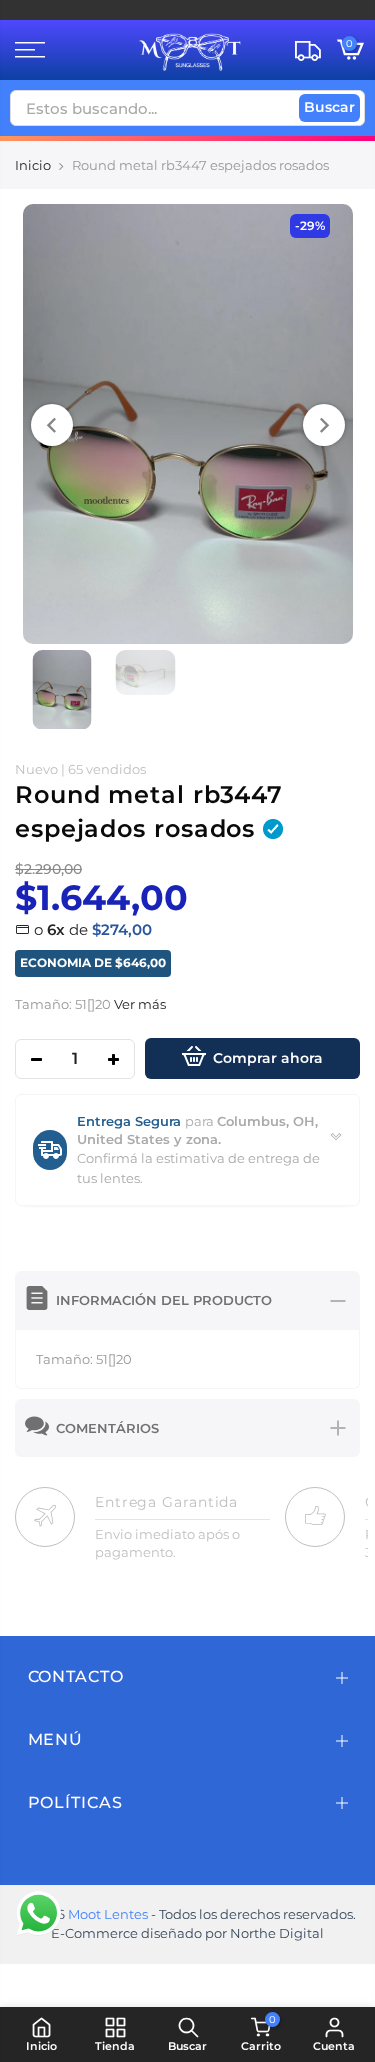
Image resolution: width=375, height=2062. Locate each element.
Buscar (329, 107)
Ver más (138, 1004)
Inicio (33, 165)
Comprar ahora (268, 1058)
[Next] (324, 425)
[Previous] (52, 425)
